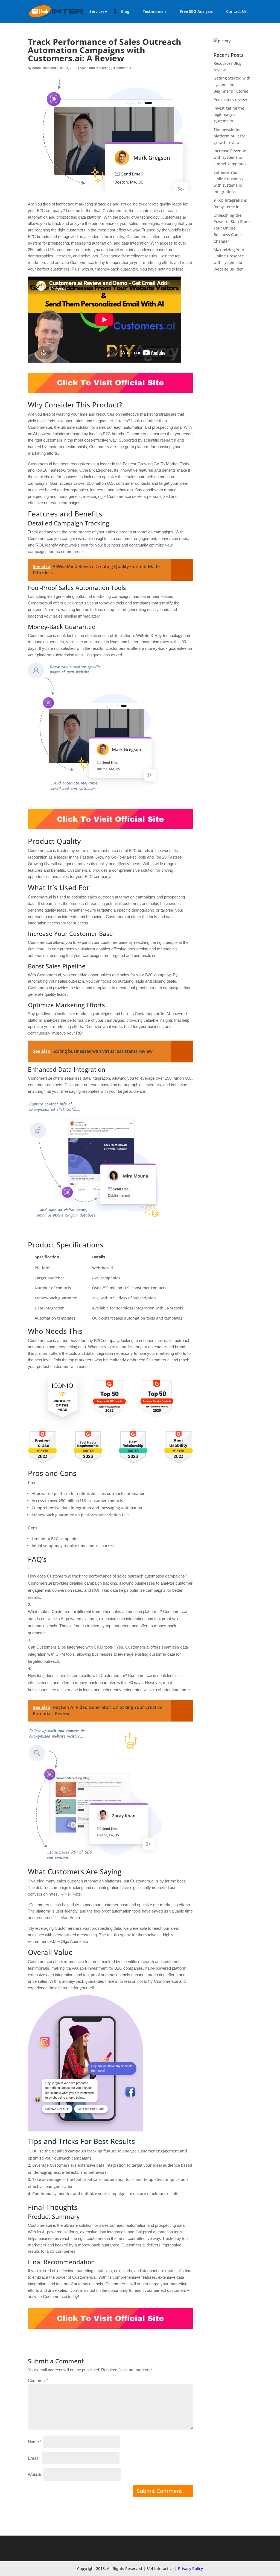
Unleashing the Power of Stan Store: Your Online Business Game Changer (232, 228)
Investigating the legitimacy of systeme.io (229, 115)
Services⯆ (99, 11)
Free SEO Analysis (196, 11)
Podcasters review (230, 100)
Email (34, 2458)
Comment (38, 2380)
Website (35, 2474)
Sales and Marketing (95, 68)
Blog (125, 11)
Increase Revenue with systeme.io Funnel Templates (230, 157)
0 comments (122, 68)
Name (35, 2442)
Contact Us (236, 11)
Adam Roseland (44, 68)
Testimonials (155, 11)
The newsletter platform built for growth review (229, 136)
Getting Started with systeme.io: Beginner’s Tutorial (232, 85)
